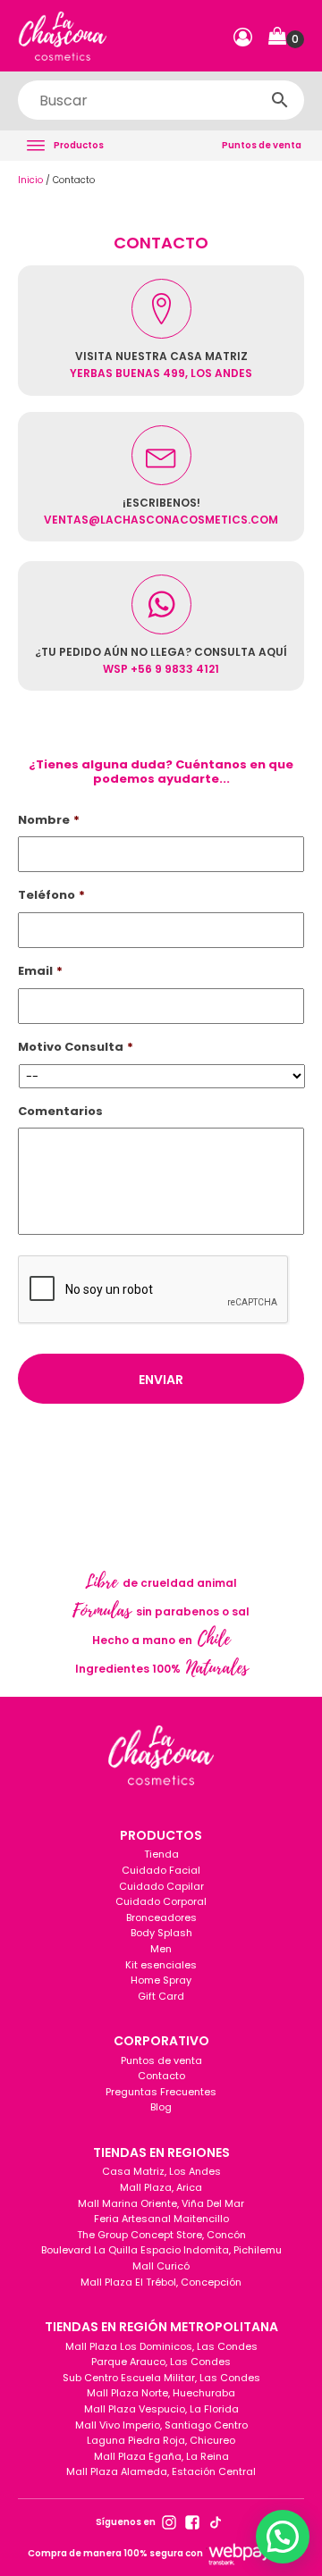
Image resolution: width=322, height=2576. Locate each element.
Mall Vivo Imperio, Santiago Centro (161, 2425)
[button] (286, 37)
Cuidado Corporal (161, 1901)
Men (161, 1949)
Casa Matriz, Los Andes (161, 2171)
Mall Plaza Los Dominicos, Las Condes (161, 2346)
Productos (79, 145)
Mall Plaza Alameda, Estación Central (161, 2471)
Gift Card (161, 1996)
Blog (161, 2107)
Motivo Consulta (76, 1048)
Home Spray (161, 1980)
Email (40, 972)
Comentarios (60, 1112)
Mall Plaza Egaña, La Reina (161, 2456)
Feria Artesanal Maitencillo (161, 2219)
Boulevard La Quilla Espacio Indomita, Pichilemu (161, 2250)
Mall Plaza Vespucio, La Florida (161, 2409)
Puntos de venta (262, 145)
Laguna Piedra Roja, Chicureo (161, 2440)
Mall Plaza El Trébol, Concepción (161, 2282)
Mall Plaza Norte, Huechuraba (161, 2393)
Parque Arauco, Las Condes (161, 2362)
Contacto (161, 2076)
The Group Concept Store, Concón (161, 2235)
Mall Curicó (161, 2266)
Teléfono (51, 896)
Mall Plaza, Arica (161, 2187)
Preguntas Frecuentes (161, 2092)
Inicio (30, 180)
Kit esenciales (161, 1965)
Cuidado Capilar (161, 1886)
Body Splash (161, 1933)
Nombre (49, 821)
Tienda (161, 1854)
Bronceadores (161, 1917)
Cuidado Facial (161, 1870)
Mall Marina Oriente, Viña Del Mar (161, 2203)
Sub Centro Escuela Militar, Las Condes (161, 2378)
